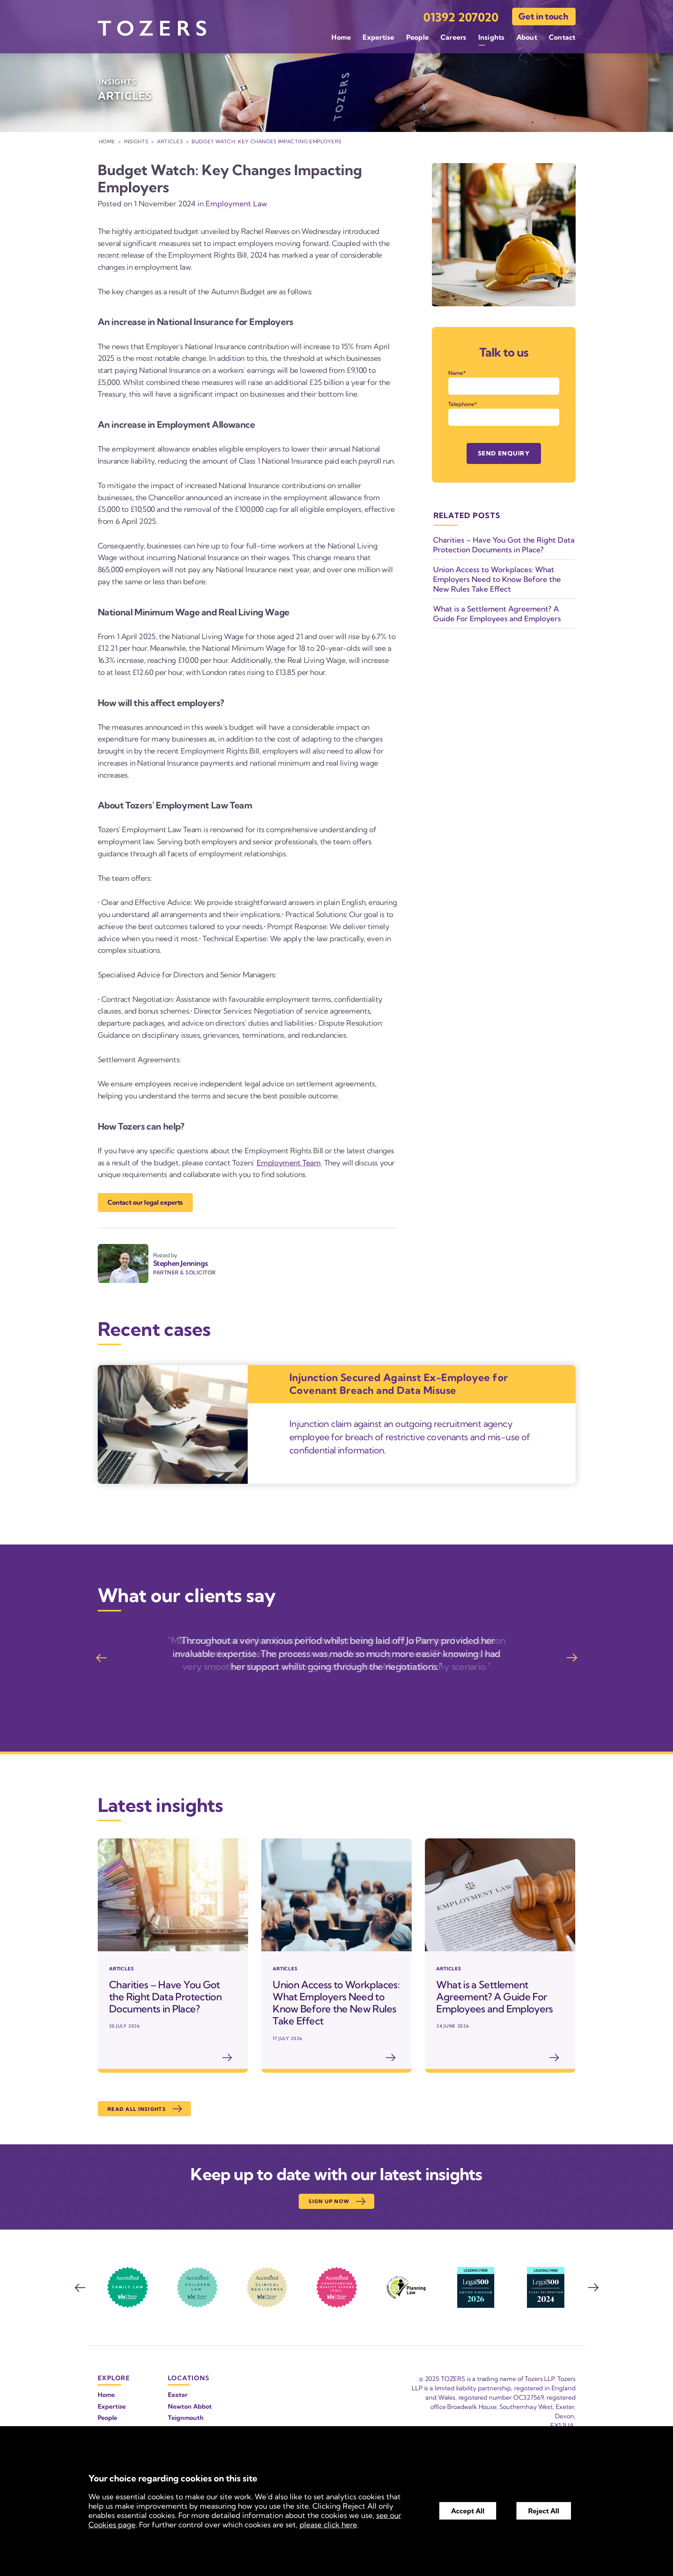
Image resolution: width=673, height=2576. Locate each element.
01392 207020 (461, 17)
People (418, 37)
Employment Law (236, 204)
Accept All (468, 2511)
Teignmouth (186, 2418)
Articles (170, 141)
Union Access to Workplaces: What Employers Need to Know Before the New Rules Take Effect (497, 579)
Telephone (461, 404)
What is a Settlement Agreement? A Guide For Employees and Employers (497, 614)
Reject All (544, 2511)
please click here (328, 2525)
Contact (562, 37)
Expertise (378, 37)
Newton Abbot (190, 2406)
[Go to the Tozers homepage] (152, 28)
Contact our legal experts (145, 1202)
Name (456, 373)
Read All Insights (137, 2109)
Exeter (178, 2395)
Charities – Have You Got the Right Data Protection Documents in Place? (504, 545)
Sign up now (329, 2201)
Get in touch (543, 16)
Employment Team (289, 1163)
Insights (492, 37)
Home (341, 37)
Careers (454, 37)
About (527, 37)
